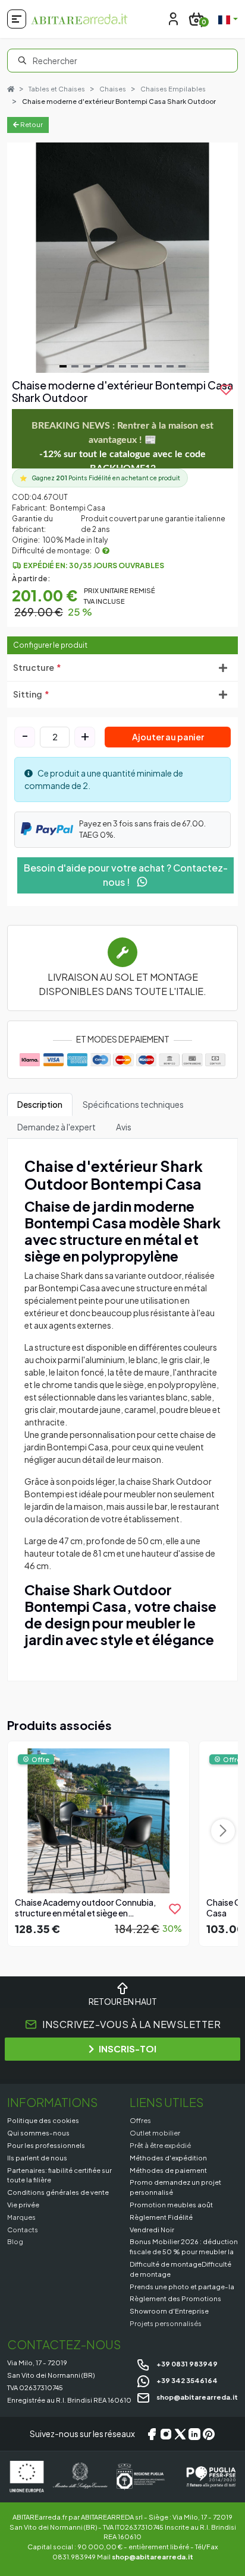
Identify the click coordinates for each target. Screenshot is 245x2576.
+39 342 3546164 (186, 2380)
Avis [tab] (124, 1127)
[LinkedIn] (194, 2434)
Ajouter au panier (168, 737)
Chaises (113, 89)
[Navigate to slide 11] (182, 366)
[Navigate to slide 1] (63, 366)
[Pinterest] (209, 2434)
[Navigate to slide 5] (111, 366)
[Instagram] (166, 2434)
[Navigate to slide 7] (134, 366)
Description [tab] (40, 1104)
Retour (31, 124)
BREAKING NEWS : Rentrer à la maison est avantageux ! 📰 (122, 447)
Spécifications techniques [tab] (133, 1104)
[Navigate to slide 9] (158, 366)
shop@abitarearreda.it (197, 2397)
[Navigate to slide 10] (170, 366)
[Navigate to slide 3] (87, 366)
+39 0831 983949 (186, 2363)
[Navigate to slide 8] (146, 366)
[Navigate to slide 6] (122, 366)
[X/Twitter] (180, 2434)
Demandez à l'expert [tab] (56, 1127)
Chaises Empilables (173, 89)
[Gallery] (122, 258)
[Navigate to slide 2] (75, 366)
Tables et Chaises (57, 89)
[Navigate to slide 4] (99, 366)
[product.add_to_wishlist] (175, 1909)
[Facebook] (152, 2434)
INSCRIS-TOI (128, 2049)
